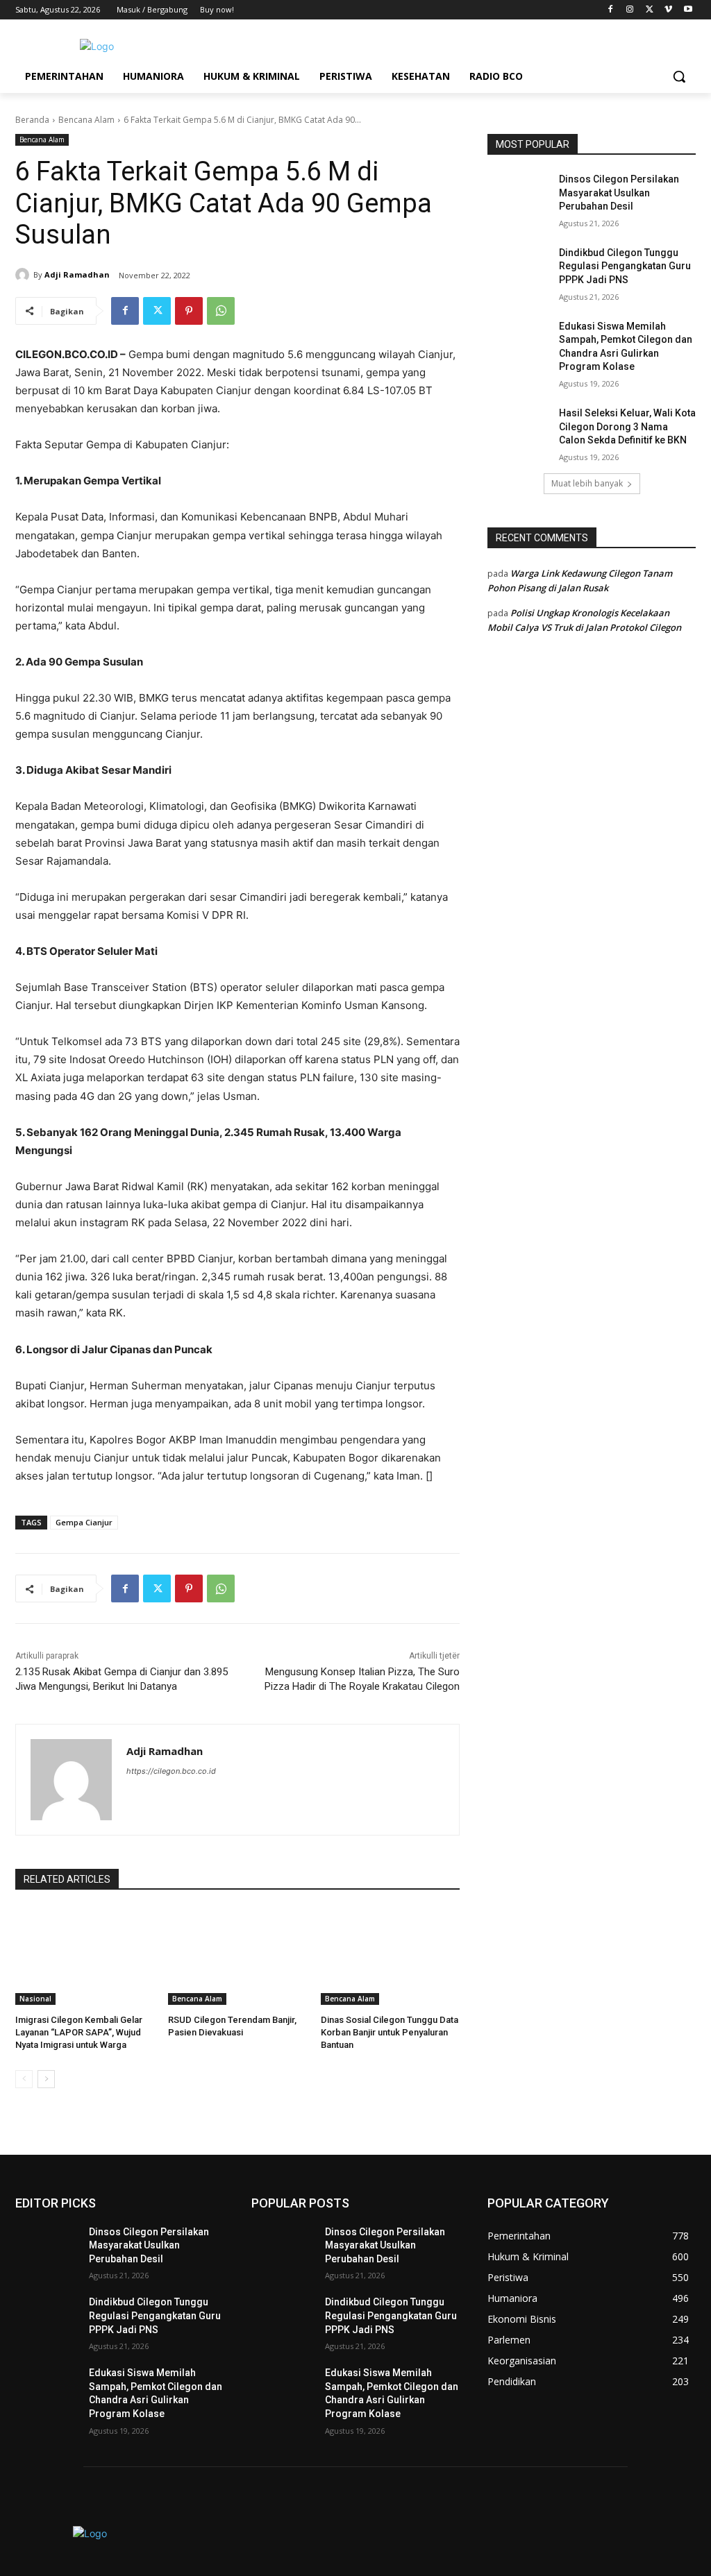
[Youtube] (688, 10)
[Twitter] (650, 10)
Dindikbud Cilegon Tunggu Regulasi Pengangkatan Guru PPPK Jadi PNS (625, 266)
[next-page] (46, 2079)
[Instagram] (630, 10)
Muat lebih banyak (587, 483)
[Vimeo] (668, 10)
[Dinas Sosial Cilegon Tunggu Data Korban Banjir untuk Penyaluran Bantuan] (390, 1956)
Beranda (32, 120)
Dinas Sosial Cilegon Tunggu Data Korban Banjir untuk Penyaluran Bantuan (390, 2032)
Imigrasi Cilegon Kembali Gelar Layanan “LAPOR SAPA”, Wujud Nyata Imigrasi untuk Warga (79, 2032)
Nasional (35, 1999)
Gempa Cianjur (84, 1522)
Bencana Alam (86, 120)
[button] (679, 76)
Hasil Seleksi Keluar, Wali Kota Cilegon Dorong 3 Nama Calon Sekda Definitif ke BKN (627, 426)
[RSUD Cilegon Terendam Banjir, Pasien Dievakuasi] (237, 1956)
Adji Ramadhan (77, 274)
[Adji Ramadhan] (24, 275)
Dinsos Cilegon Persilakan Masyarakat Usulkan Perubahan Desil (619, 193)
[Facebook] (611, 10)
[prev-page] (24, 2079)
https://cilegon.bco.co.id (171, 1771)
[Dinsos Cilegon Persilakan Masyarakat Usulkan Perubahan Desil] (519, 195)
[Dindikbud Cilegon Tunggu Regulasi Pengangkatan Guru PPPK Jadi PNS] (519, 268)
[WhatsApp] (221, 311)
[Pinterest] (189, 311)
